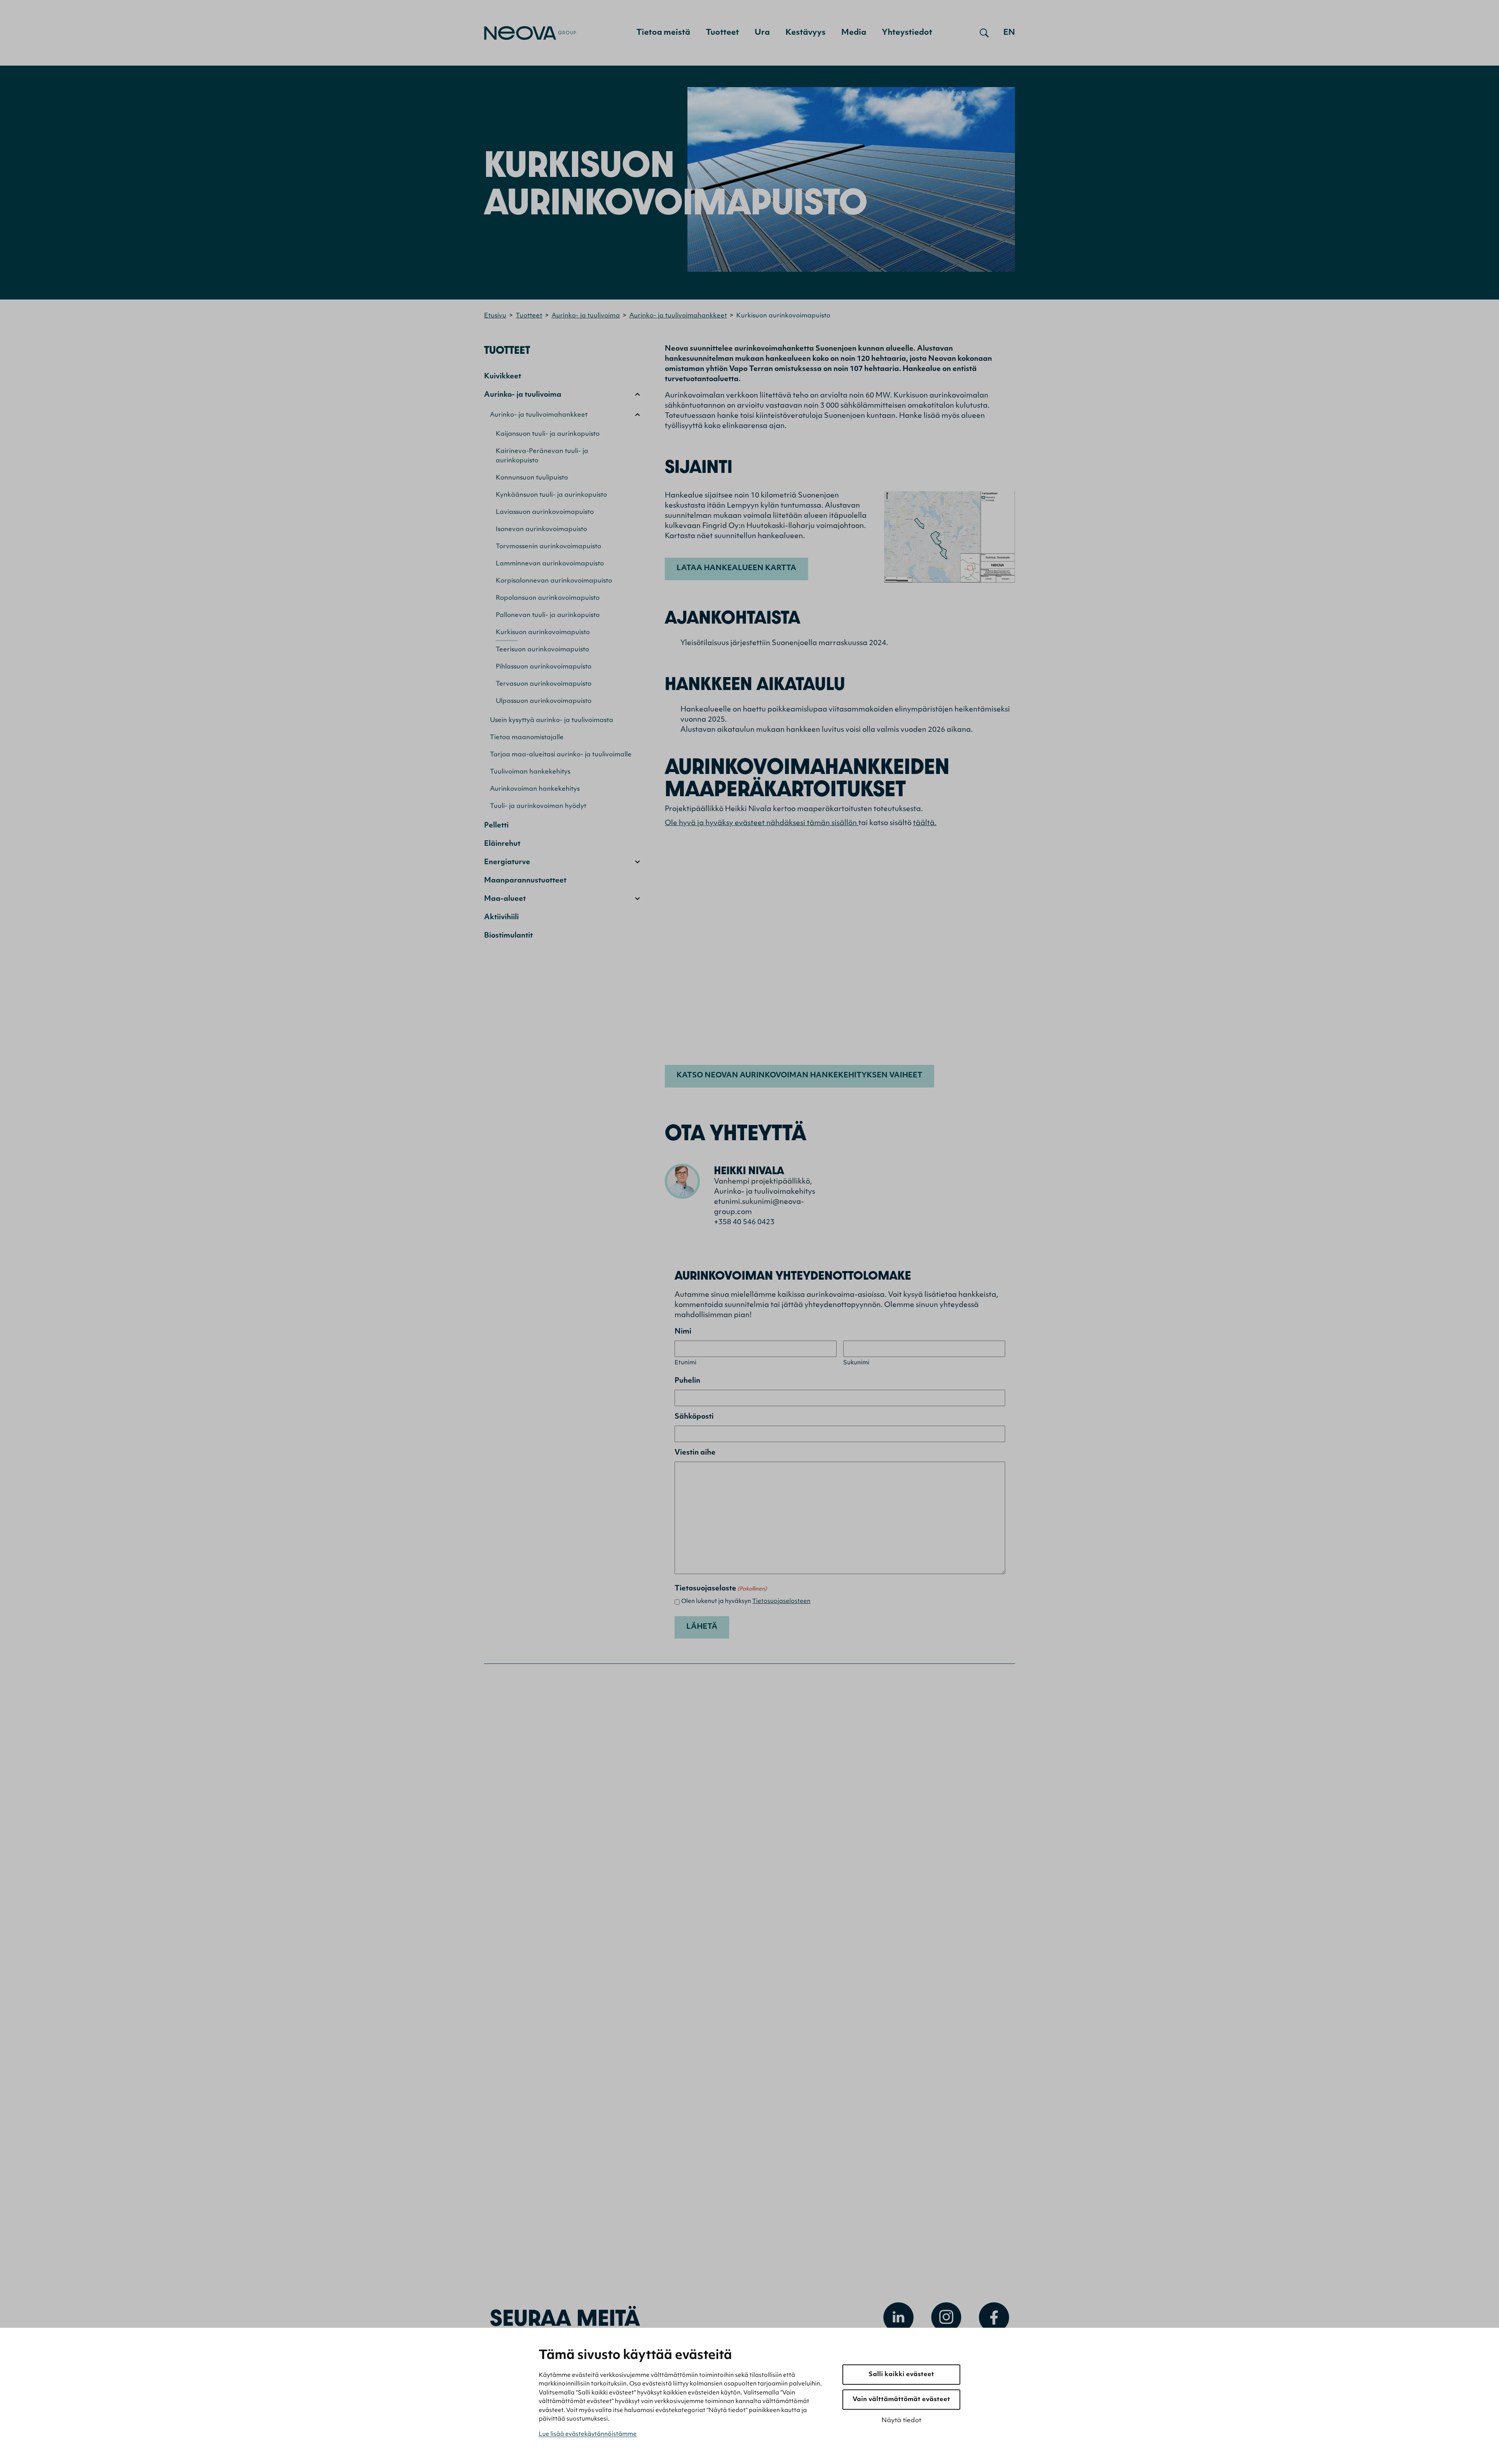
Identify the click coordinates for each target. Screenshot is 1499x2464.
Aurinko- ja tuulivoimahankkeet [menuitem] (539, 415)
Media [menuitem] (854, 33)
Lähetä (702, 1627)
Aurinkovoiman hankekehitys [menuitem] (535, 789)
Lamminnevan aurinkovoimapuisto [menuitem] (550, 564)
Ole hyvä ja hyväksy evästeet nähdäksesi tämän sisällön (762, 824)
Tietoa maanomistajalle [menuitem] (527, 738)
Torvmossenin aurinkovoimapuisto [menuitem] (548, 547)
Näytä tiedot (901, 2421)
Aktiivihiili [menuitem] (501, 918)
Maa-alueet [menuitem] (505, 899)
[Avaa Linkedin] (899, 2318)
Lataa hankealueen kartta (736, 569)
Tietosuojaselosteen (781, 1602)
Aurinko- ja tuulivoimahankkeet (678, 316)
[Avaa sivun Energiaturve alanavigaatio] (637, 862)
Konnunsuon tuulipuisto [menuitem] (532, 478)
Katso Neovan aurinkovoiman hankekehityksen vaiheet (799, 1076)
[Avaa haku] (984, 33)
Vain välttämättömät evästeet (901, 2400)
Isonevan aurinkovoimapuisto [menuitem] (541, 530)
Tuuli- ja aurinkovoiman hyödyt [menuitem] (538, 806)
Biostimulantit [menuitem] (508, 936)
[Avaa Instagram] (946, 2318)
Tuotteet (529, 316)
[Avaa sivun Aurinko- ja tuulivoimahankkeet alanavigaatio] (637, 415)
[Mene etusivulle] (530, 33)
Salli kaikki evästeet (901, 2375)
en (1009, 33)
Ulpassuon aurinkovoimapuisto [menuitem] (544, 701)
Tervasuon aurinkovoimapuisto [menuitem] (544, 684)
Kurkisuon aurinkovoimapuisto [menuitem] (543, 633)
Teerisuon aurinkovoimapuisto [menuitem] (542, 650)
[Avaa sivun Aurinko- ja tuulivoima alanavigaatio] (637, 394)
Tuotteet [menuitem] (722, 33)
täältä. (925, 824)
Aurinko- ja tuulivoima (586, 316)
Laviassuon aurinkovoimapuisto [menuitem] (545, 512)
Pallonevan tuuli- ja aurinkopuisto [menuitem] (548, 615)
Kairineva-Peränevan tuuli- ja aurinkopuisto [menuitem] (542, 456)
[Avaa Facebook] (994, 2318)
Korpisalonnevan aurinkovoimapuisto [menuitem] (554, 581)
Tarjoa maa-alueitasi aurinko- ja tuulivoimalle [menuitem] (561, 755)
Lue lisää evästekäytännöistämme (588, 2435)
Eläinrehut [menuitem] (502, 844)
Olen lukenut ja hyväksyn (746, 1602)
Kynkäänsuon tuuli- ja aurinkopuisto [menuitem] (551, 495)
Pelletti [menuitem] (496, 826)
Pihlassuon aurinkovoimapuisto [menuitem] (544, 667)
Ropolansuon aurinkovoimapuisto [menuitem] (548, 598)
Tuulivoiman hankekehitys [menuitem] (530, 772)
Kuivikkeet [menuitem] (503, 377)
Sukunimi (856, 1363)
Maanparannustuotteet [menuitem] (525, 881)
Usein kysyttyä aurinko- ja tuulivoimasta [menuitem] (552, 720)
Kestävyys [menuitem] (806, 33)
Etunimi (685, 1363)
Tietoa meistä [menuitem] (663, 33)
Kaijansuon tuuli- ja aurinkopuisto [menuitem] (548, 434)
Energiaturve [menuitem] (507, 863)
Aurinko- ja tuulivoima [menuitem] (523, 395)
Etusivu (495, 316)
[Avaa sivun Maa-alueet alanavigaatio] (637, 899)
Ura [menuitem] (762, 33)
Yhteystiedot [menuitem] (907, 33)
